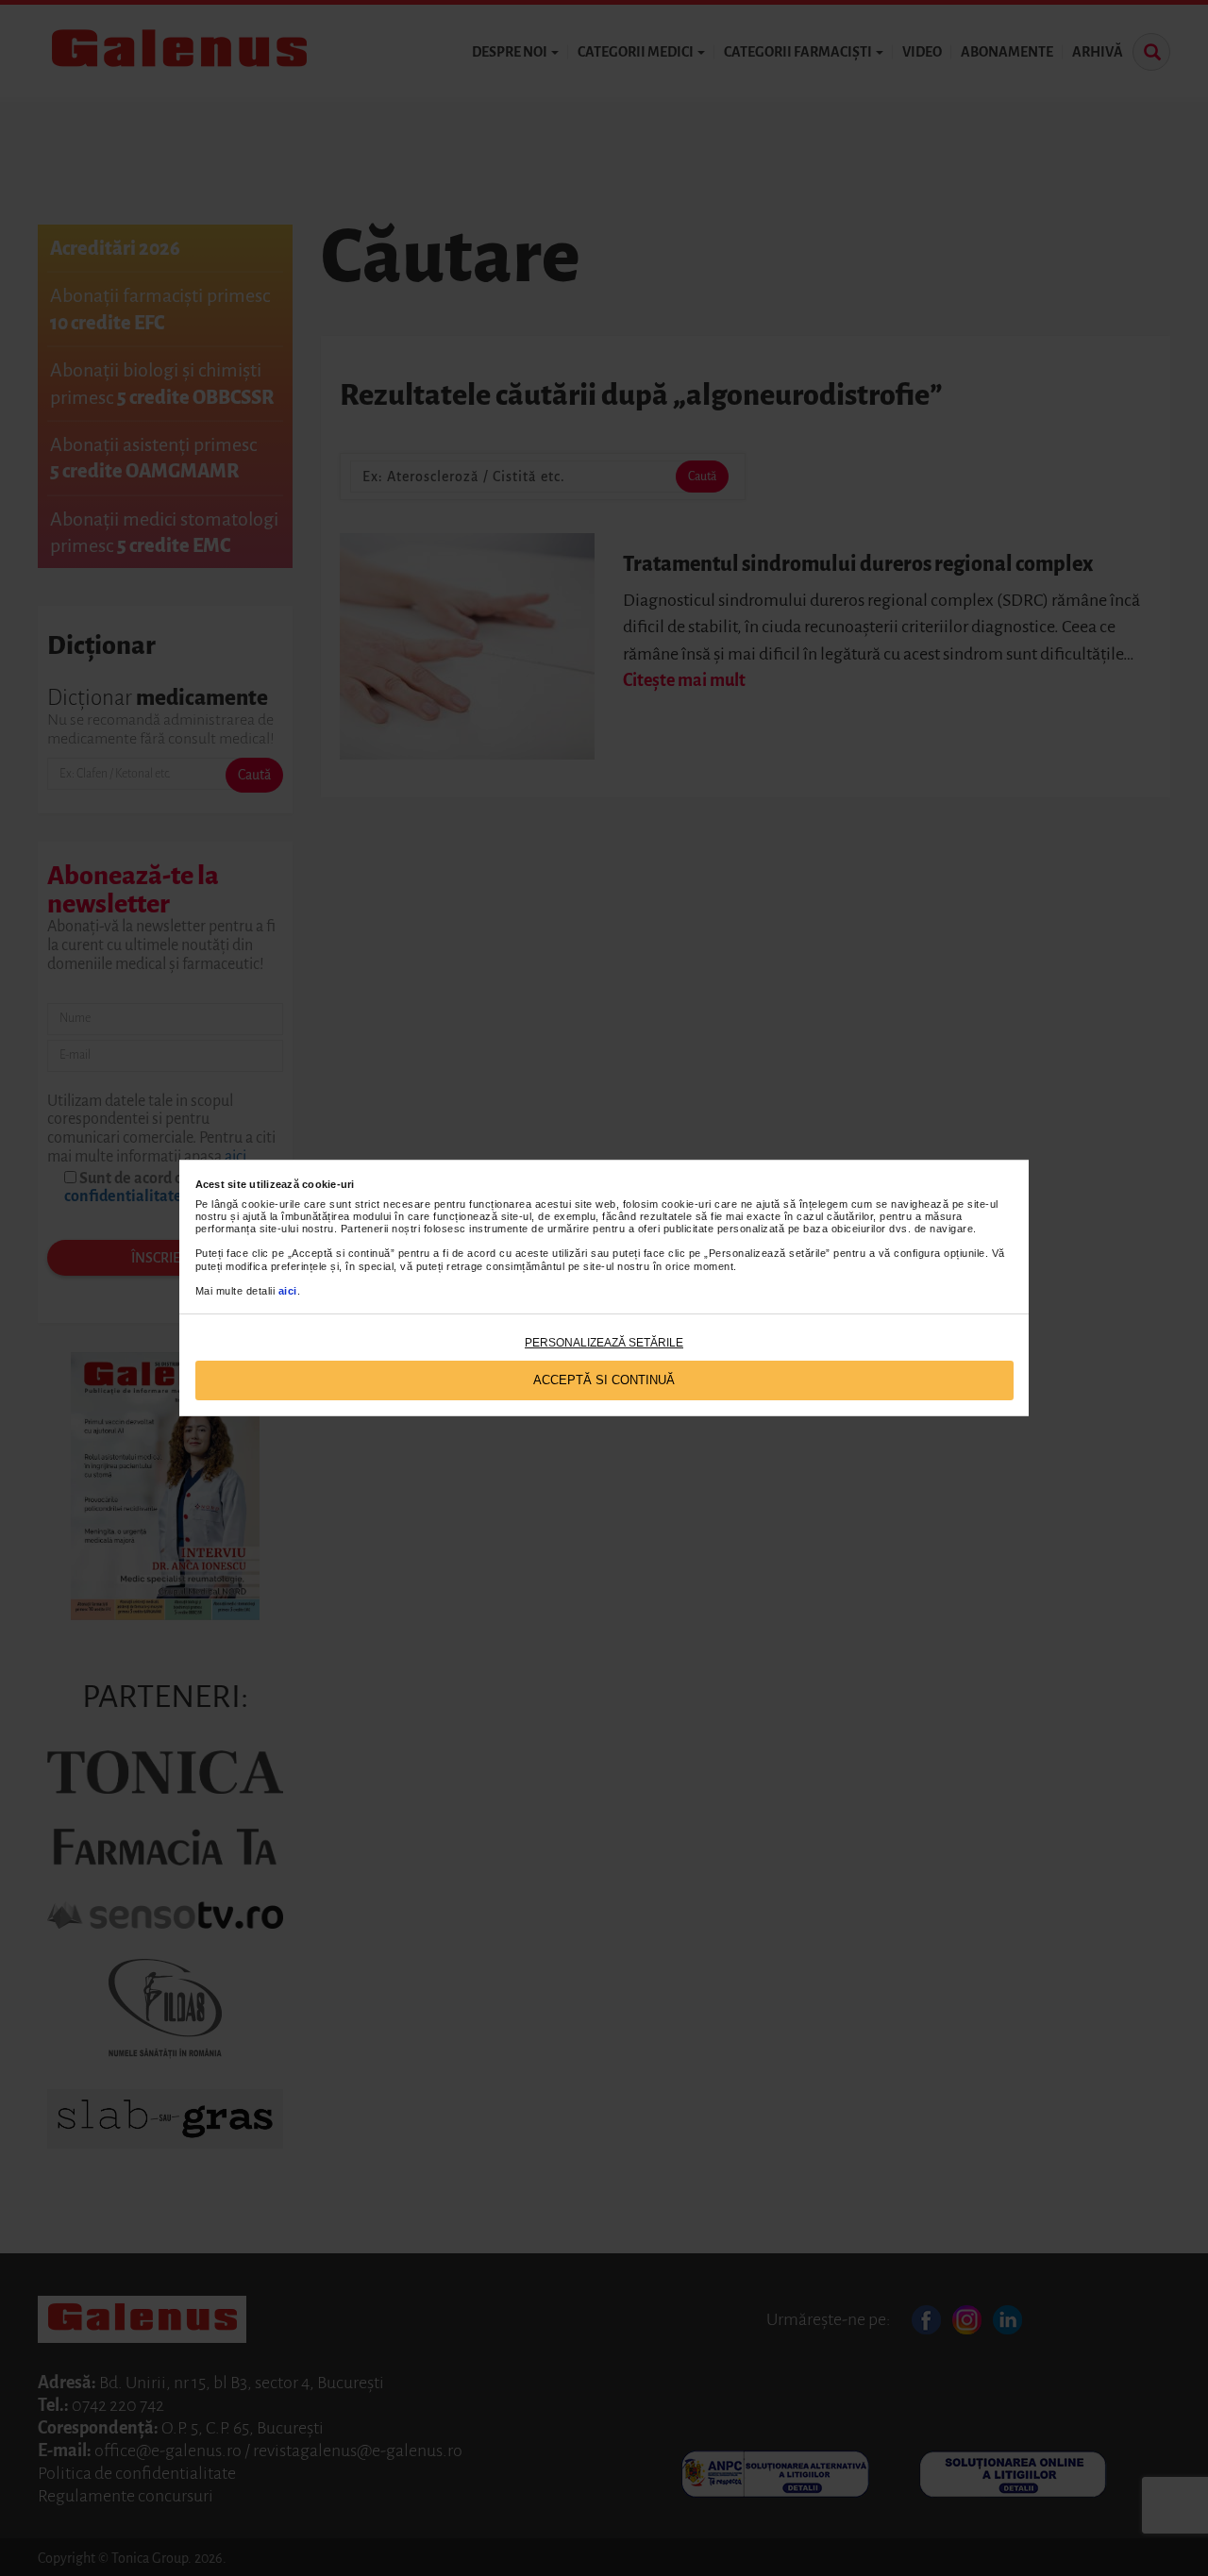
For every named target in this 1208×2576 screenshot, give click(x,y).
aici (288, 1291)
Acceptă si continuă (604, 1380)
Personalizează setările (604, 1343)
